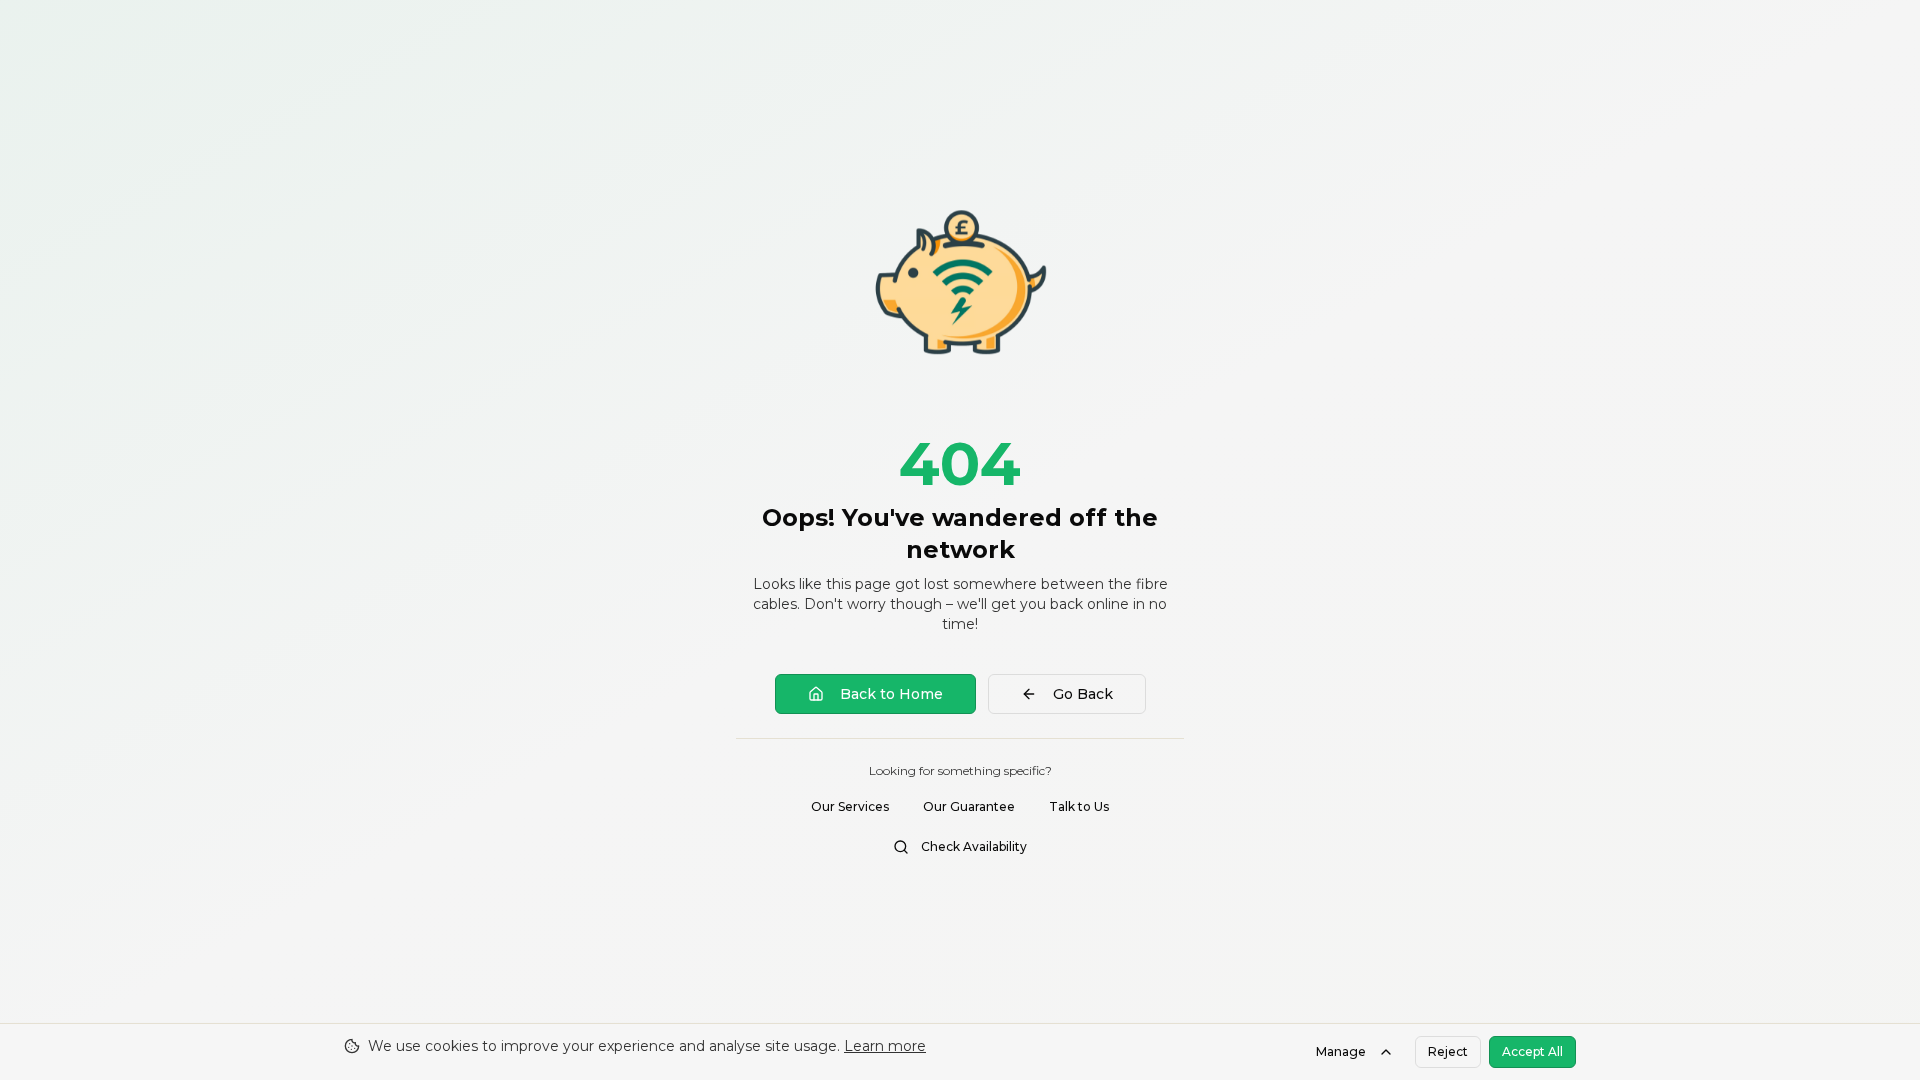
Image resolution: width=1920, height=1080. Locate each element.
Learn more (885, 1046)
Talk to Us (1079, 806)
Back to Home (891, 694)
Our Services (850, 806)
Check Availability (974, 846)
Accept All (1532, 1051)
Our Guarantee (969, 806)
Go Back (1083, 694)
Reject (1448, 1051)
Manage (1341, 1051)
